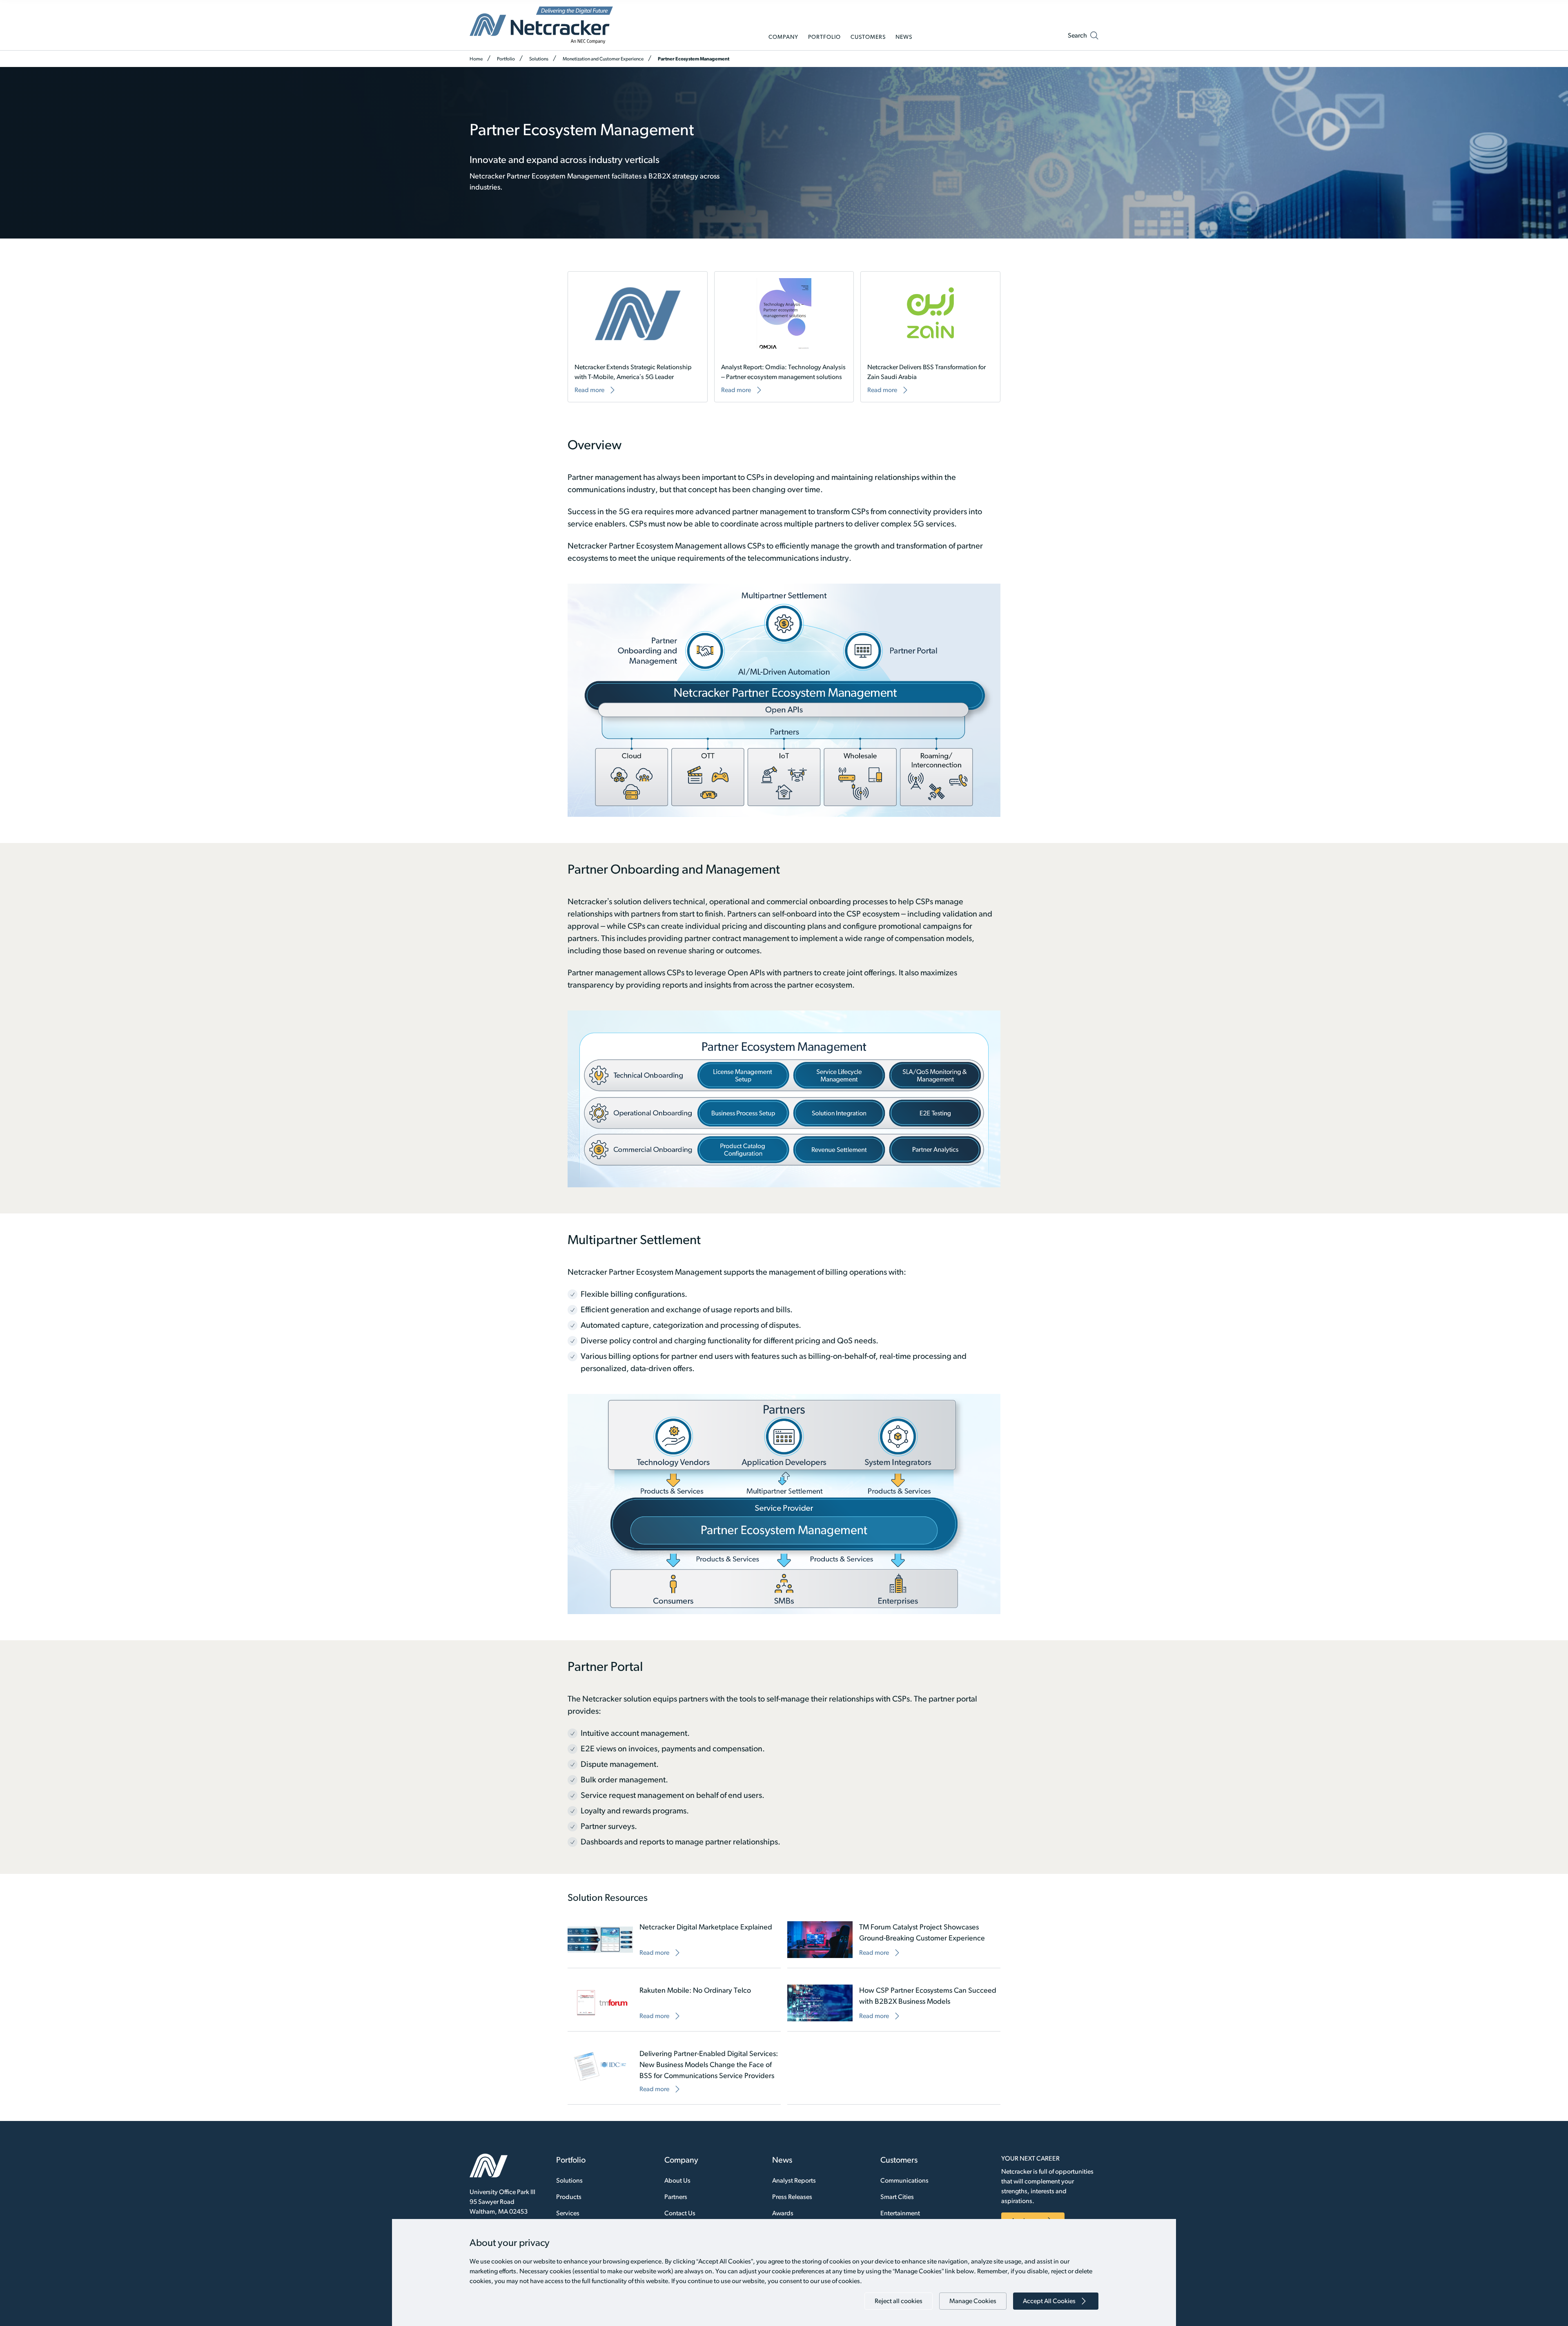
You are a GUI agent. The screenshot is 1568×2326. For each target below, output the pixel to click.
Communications (904, 2180)
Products (569, 2197)
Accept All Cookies (1049, 2301)
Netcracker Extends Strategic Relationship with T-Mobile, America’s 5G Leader (633, 372)
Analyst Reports (794, 2180)
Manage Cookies (973, 2301)
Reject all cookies (899, 2301)
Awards (783, 2213)
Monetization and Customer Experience (603, 59)
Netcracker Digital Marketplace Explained (706, 1927)
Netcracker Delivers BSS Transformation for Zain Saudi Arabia (927, 372)
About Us (677, 2180)
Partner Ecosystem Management (694, 59)
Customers (899, 2160)
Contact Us (680, 2213)
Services (568, 2213)
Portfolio (506, 59)
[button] (1083, 37)
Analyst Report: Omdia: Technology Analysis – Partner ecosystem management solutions (783, 372)
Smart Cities (897, 2197)
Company (681, 2160)
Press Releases (792, 2197)
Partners (676, 2197)
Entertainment (900, 2213)
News (782, 2160)
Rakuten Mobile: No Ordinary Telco (695, 1990)
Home (476, 59)
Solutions (539, 59)
